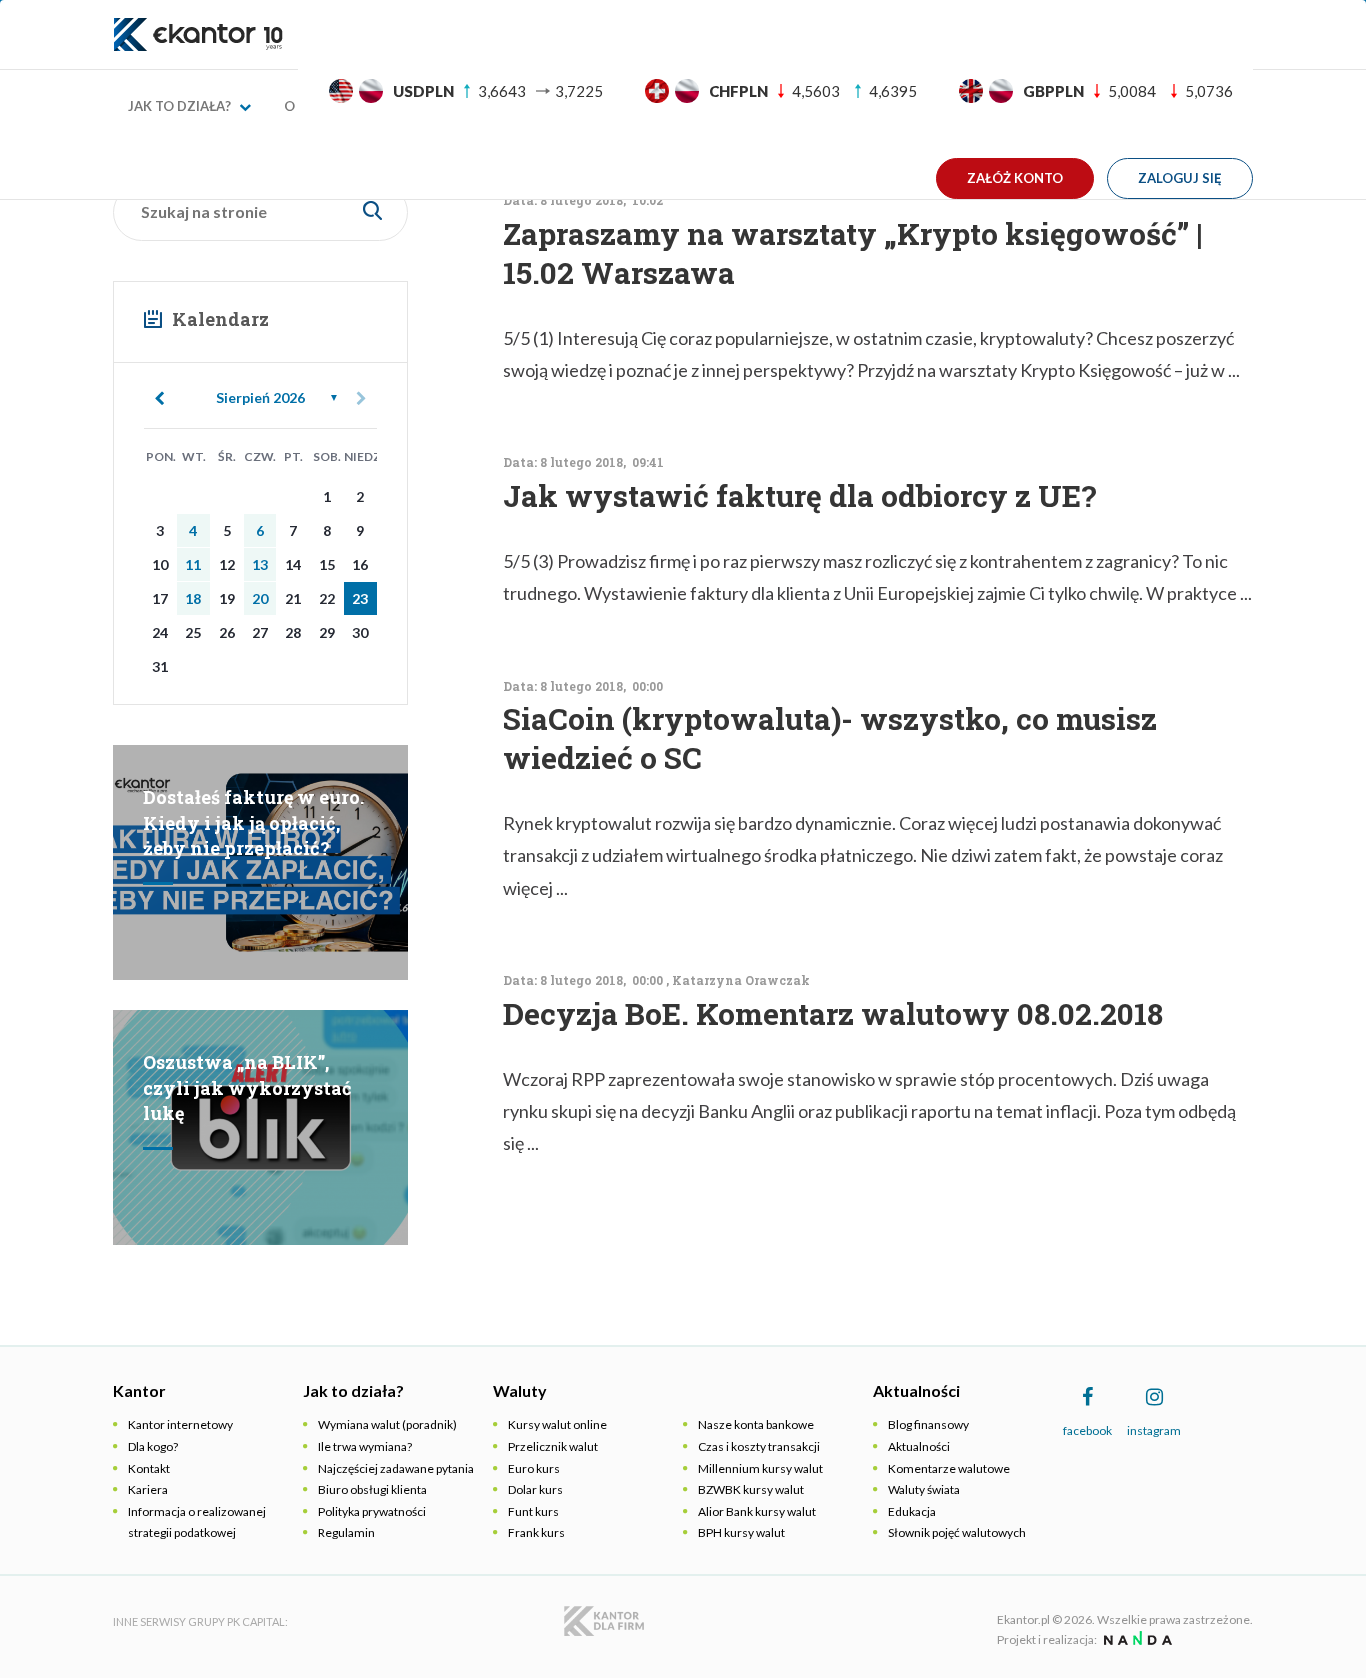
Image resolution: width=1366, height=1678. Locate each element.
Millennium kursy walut (760, 1468)
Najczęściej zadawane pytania (396, 1468)
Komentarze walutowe (949, 1468)
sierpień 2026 (260, 397)
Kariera (148, 1489)
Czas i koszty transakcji (759, 1446)
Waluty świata (924, 1489)
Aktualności (919, 1446)
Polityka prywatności (372, 1511)
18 (193, 598)
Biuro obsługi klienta (372, 1489)
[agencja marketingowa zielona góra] (1135, 1639)
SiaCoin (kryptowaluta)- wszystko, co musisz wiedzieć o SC (830, 738)
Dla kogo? (153, 1446)
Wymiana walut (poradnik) (387, 1424)
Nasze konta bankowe (756, 1424)
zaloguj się (1180, 178)
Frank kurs (536, 1532)
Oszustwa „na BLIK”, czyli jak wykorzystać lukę (247, 1087)
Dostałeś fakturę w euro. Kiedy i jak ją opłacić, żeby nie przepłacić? (253, 822)
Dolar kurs (535, 1489)
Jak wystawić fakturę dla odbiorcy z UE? (800, 495)
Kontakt (149, 1468)
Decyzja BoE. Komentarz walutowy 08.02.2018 (833, 1013)
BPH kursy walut (741, 1532)
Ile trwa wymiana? (365, 1446)
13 (260, 564)
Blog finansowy (928, 1424)
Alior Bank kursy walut (757, 1511)
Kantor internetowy (180, 1424)
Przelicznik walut (553, 1446)
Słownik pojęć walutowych (957, 1532)
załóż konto (1015, 178)
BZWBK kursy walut (751, 1489)
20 (260, 598)
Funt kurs (533, 1511)
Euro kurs (534, 1468)
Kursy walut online (557, 1424)
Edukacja (912, 1511)
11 (193, 564)
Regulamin (346, 1532)
